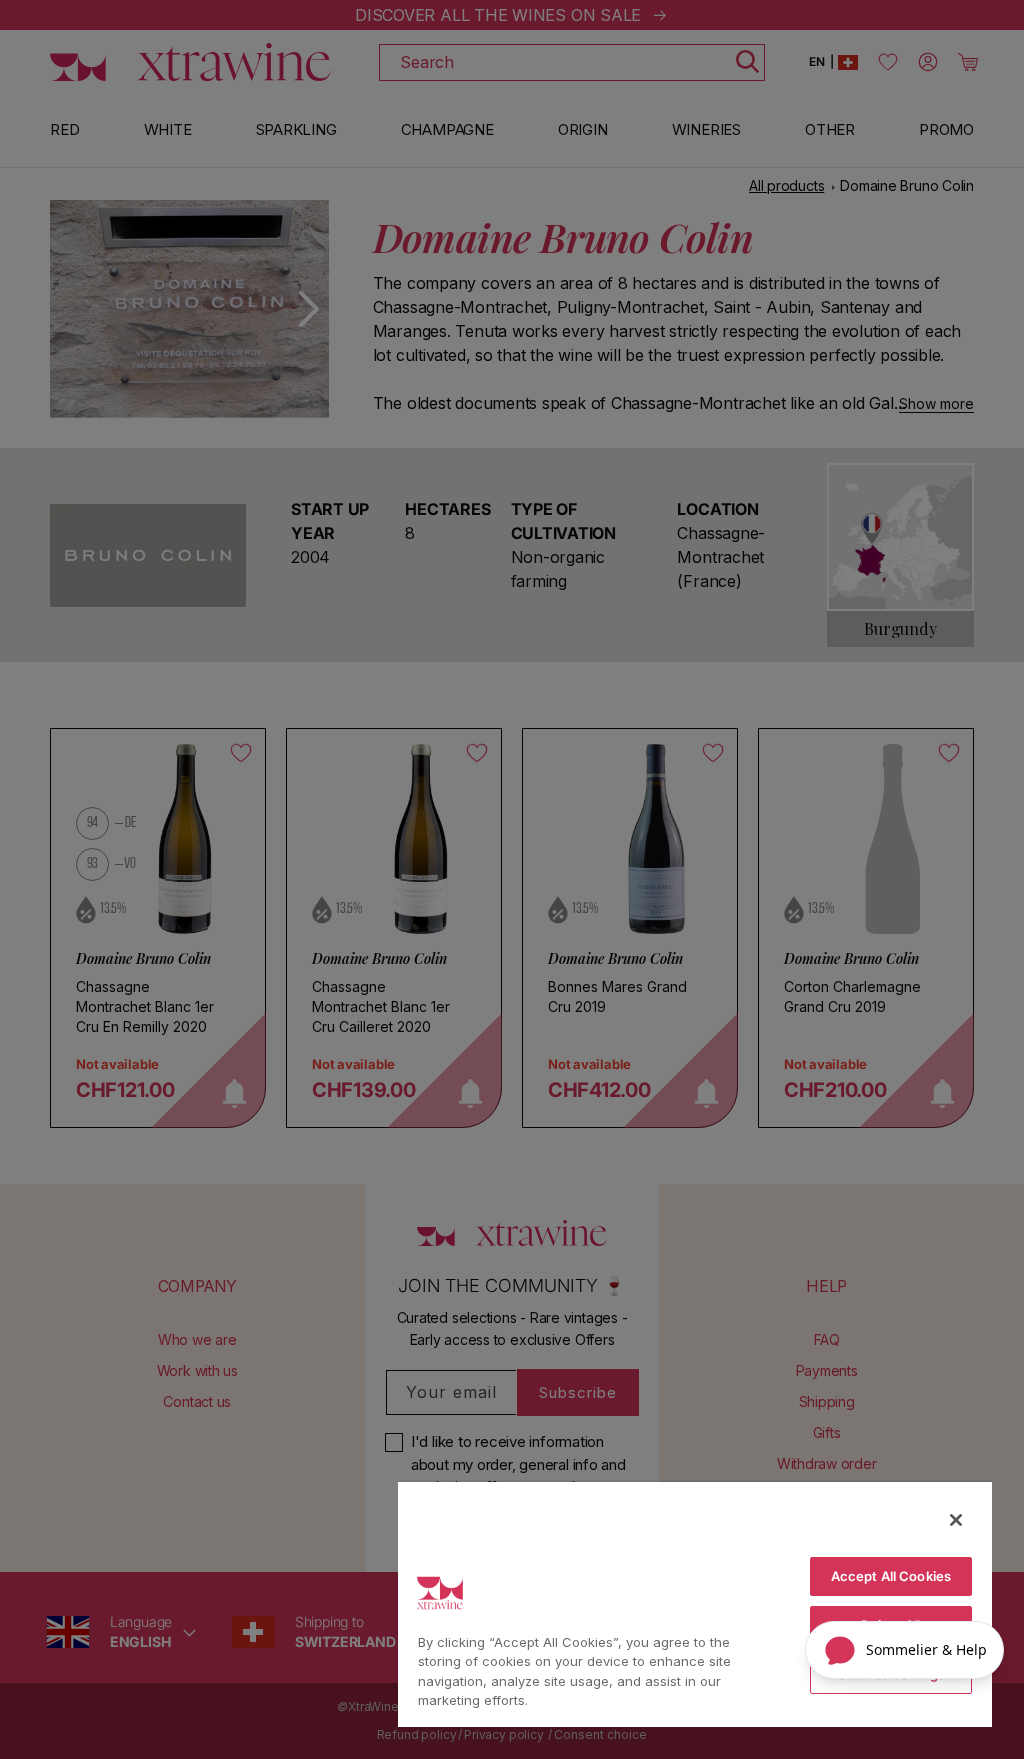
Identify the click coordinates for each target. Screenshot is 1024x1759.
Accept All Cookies (891, 1576)
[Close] (956, 1520)
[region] (695, 1603)
